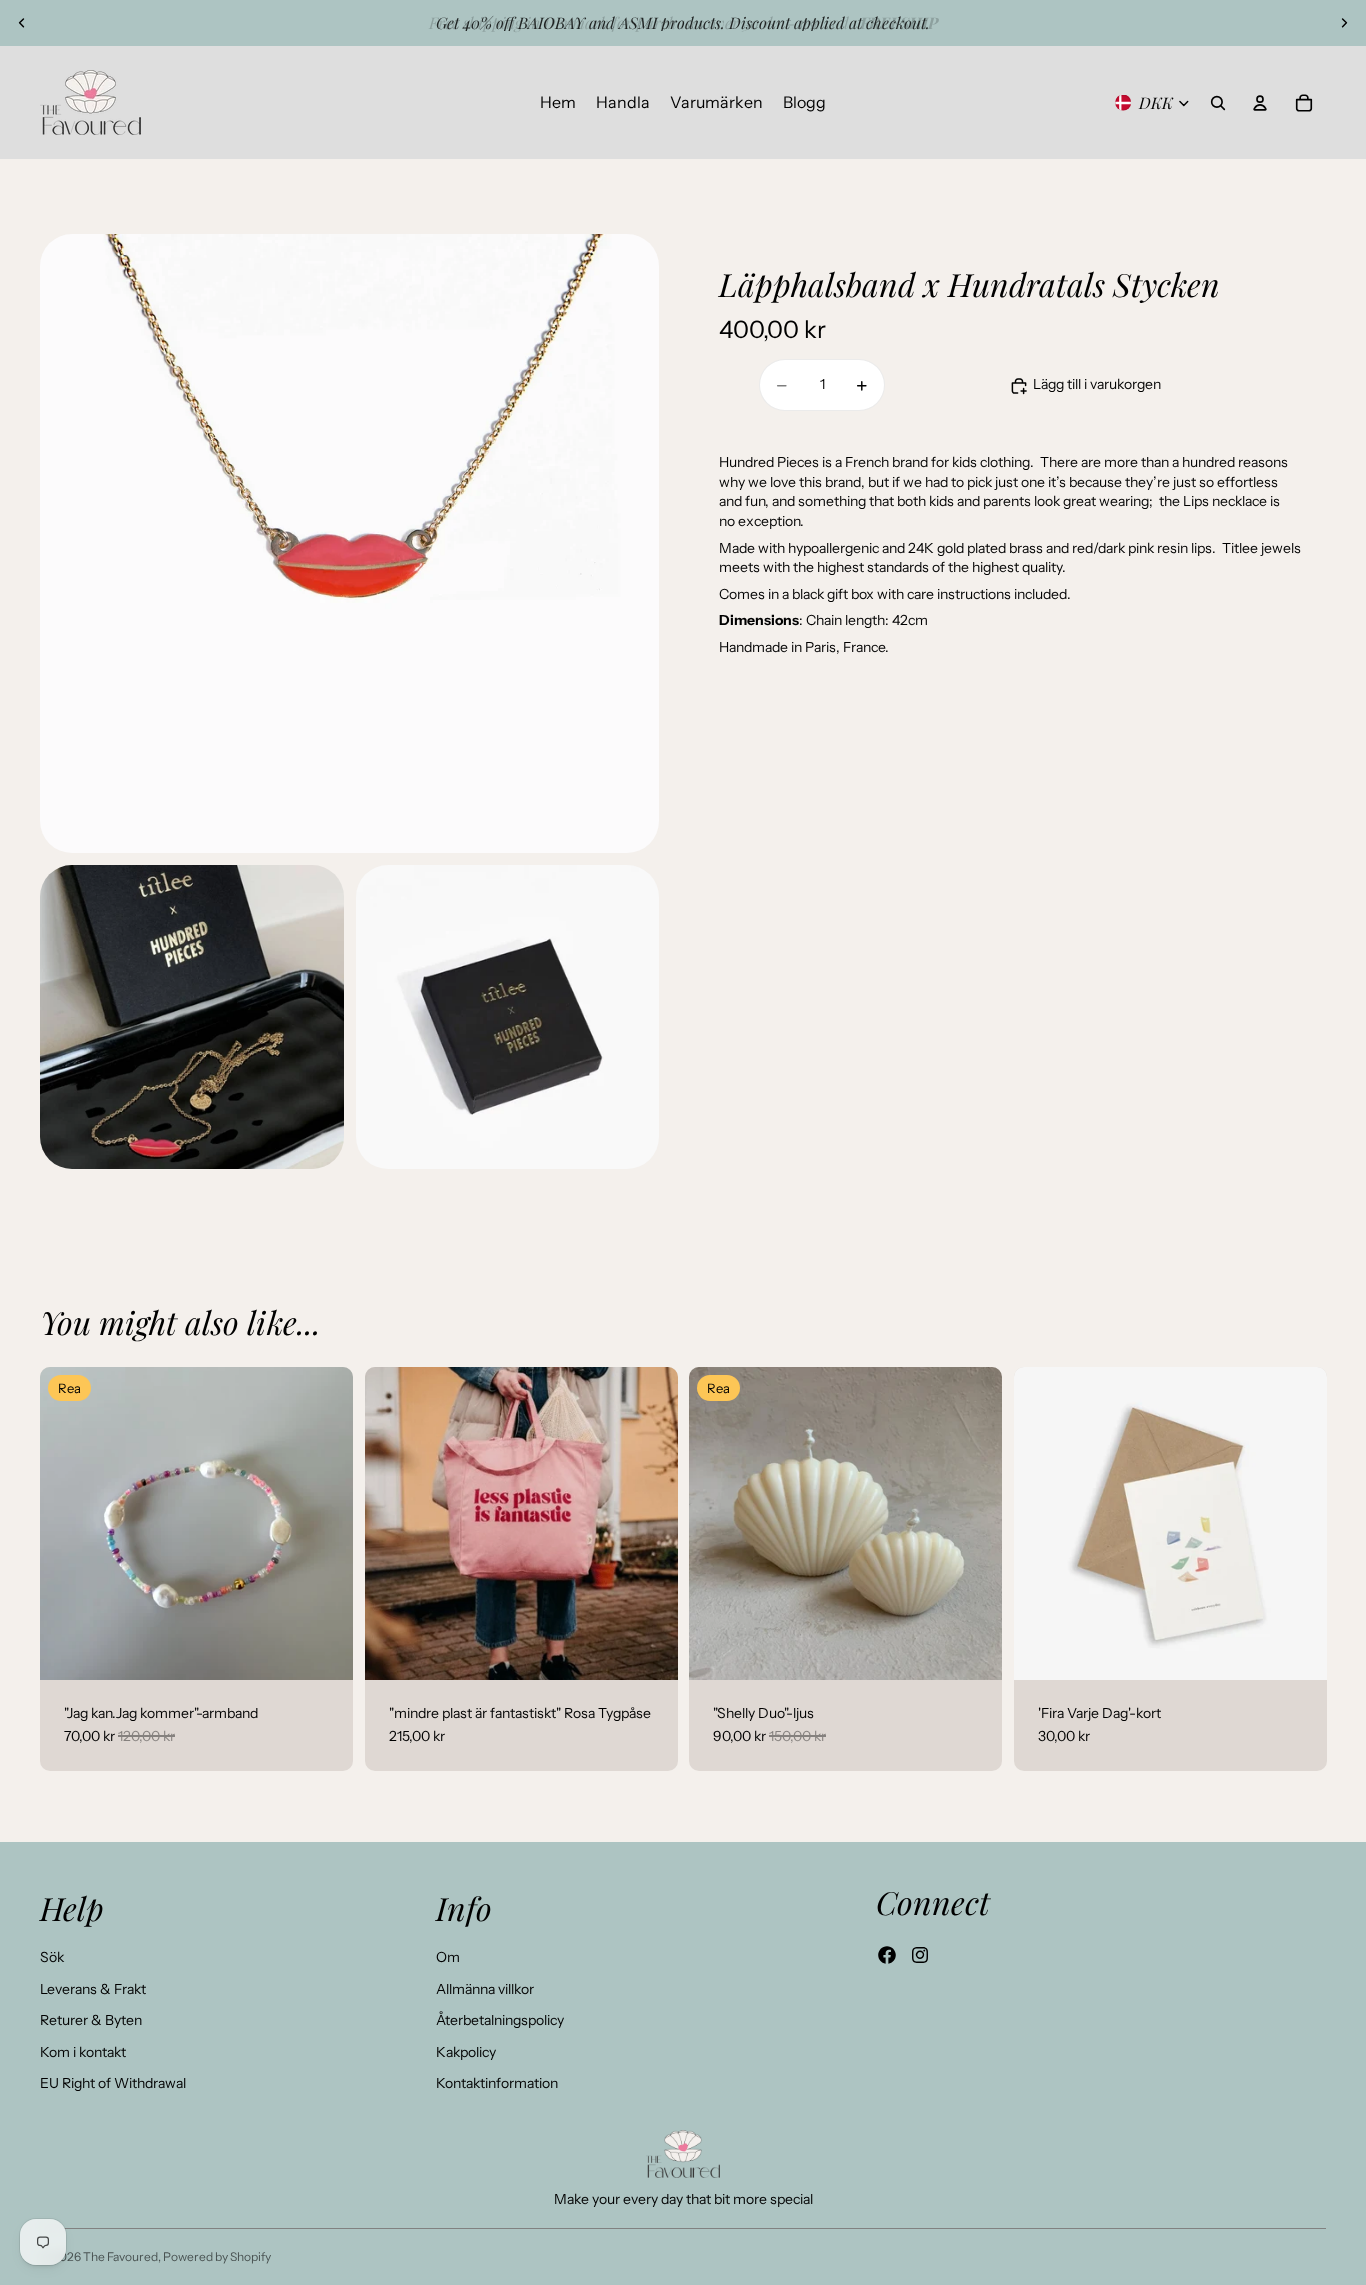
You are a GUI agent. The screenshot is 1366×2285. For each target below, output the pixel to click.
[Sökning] (1218, 103)
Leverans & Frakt (93, 1989)
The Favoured (120, 2256)
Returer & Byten (91, 2020)
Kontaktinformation (497, 2083)
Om (448, 1957)
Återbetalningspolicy (500, 2020)
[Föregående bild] (22, 23)
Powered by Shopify (217, 2256)
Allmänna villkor (485, 1989)
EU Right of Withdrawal (113, 2083)
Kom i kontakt (83, 2052)
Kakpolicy (466, 2052)
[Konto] (1260, 103)
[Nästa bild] (1344, 23)
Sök (52, 1957)
